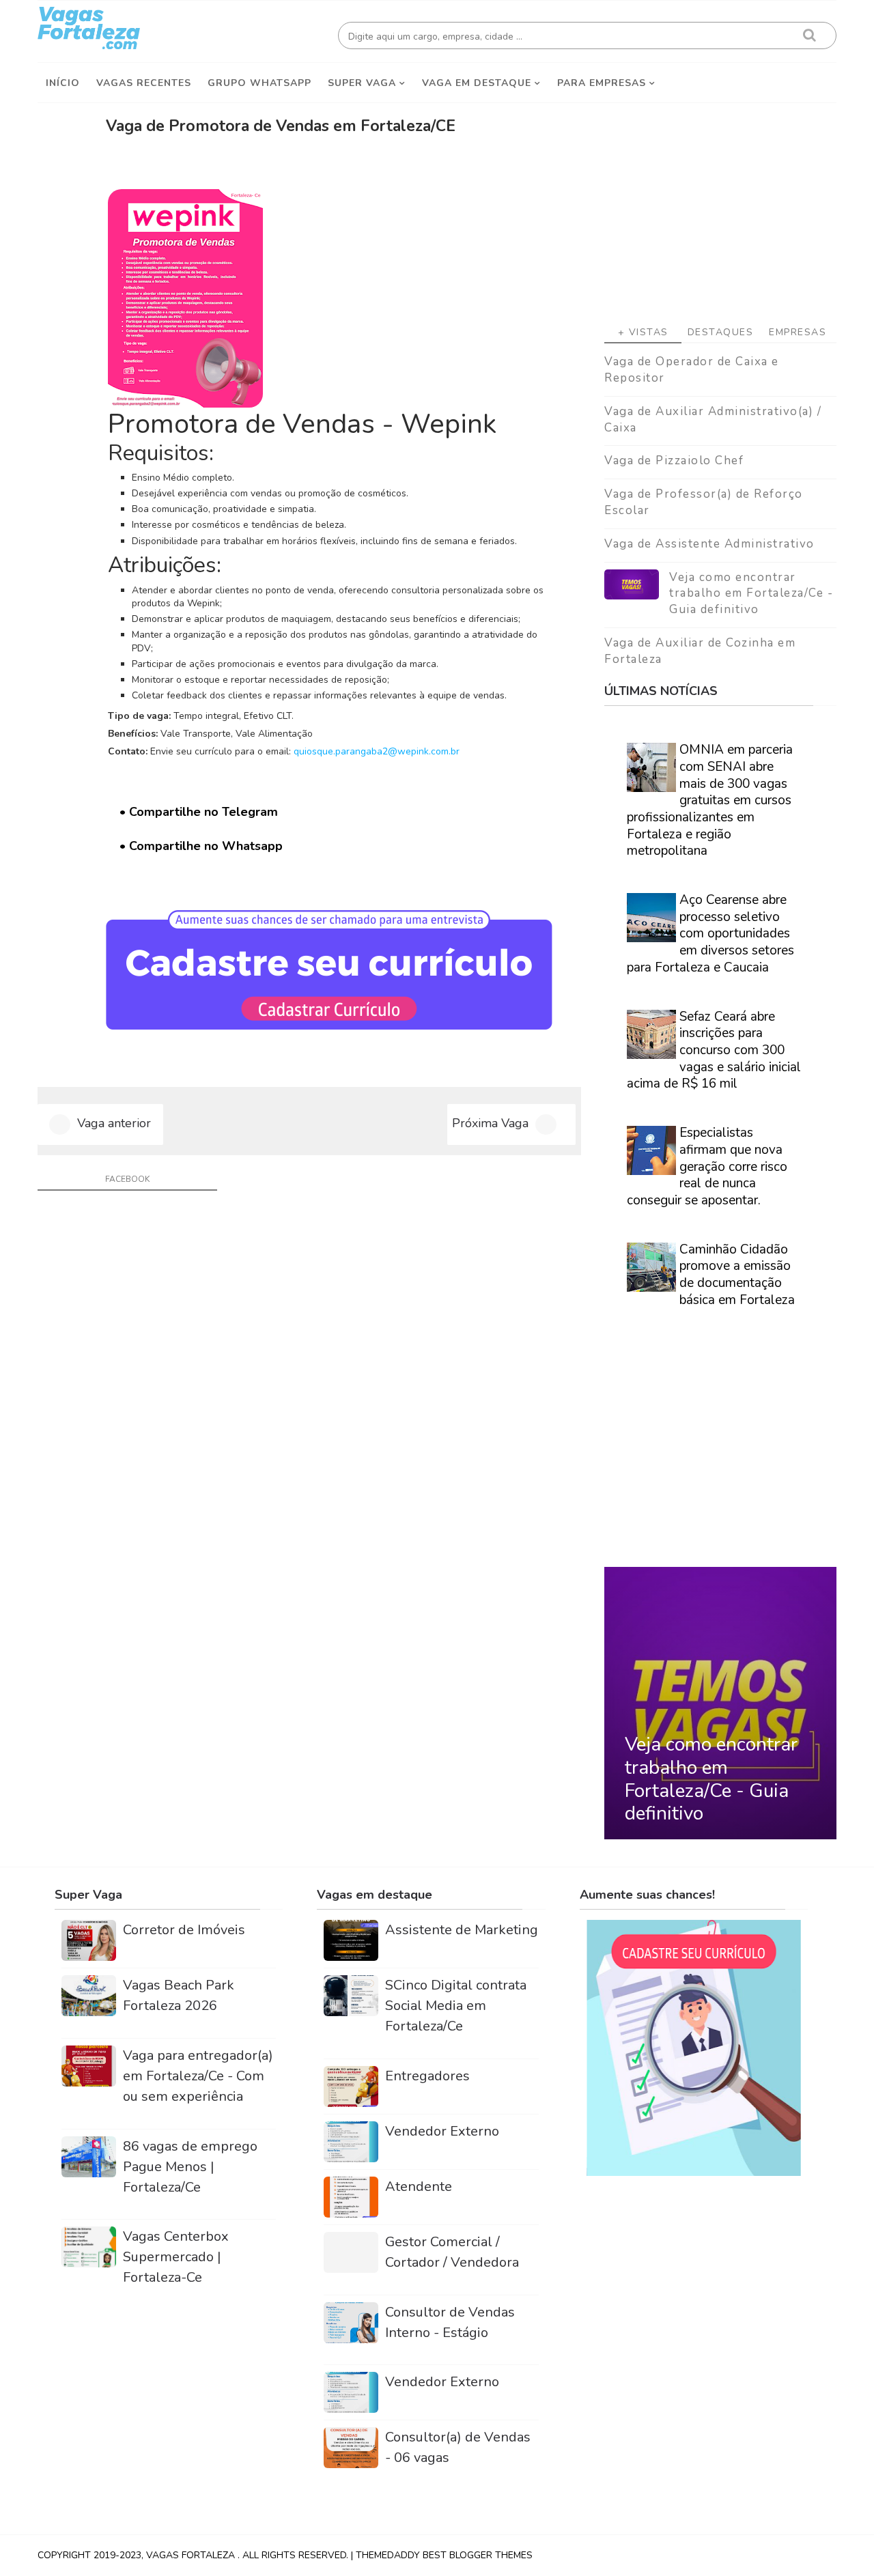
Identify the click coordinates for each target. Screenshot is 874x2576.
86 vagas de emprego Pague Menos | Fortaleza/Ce (190, 2167)
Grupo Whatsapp (259, 83)
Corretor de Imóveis (184, 1930)
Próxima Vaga (490, 1123)
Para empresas (602, 83)
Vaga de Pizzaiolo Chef (674, 461)
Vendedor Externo (442, 2131)
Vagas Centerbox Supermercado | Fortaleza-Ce (176, 2257)
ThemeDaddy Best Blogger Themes (444, 2555)
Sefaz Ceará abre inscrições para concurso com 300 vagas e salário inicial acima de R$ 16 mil (714, 1050)
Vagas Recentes (144, 83)
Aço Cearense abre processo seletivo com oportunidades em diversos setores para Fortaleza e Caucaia (710, 934)
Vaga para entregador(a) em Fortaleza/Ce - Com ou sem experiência (198, 2076)
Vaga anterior (114, 1123)
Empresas (798, 332)
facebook (127, 1179)
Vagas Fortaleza (192, 2555)
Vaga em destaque (477, 83)
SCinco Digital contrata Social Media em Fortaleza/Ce (456, 2006)
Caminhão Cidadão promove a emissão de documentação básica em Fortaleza (737, 1275)
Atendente (419, 2186)
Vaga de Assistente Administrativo (709, 544)
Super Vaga (362, 83)
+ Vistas (643, 332)
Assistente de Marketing (462, 1930)
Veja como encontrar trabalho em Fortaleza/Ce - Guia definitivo (751, 594)
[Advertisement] (720, 206)
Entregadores (427, 2076)
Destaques (721, 332)
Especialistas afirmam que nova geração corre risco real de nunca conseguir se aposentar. (707, 1166)
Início (63, 83)
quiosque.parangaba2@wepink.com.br (377, 751)
